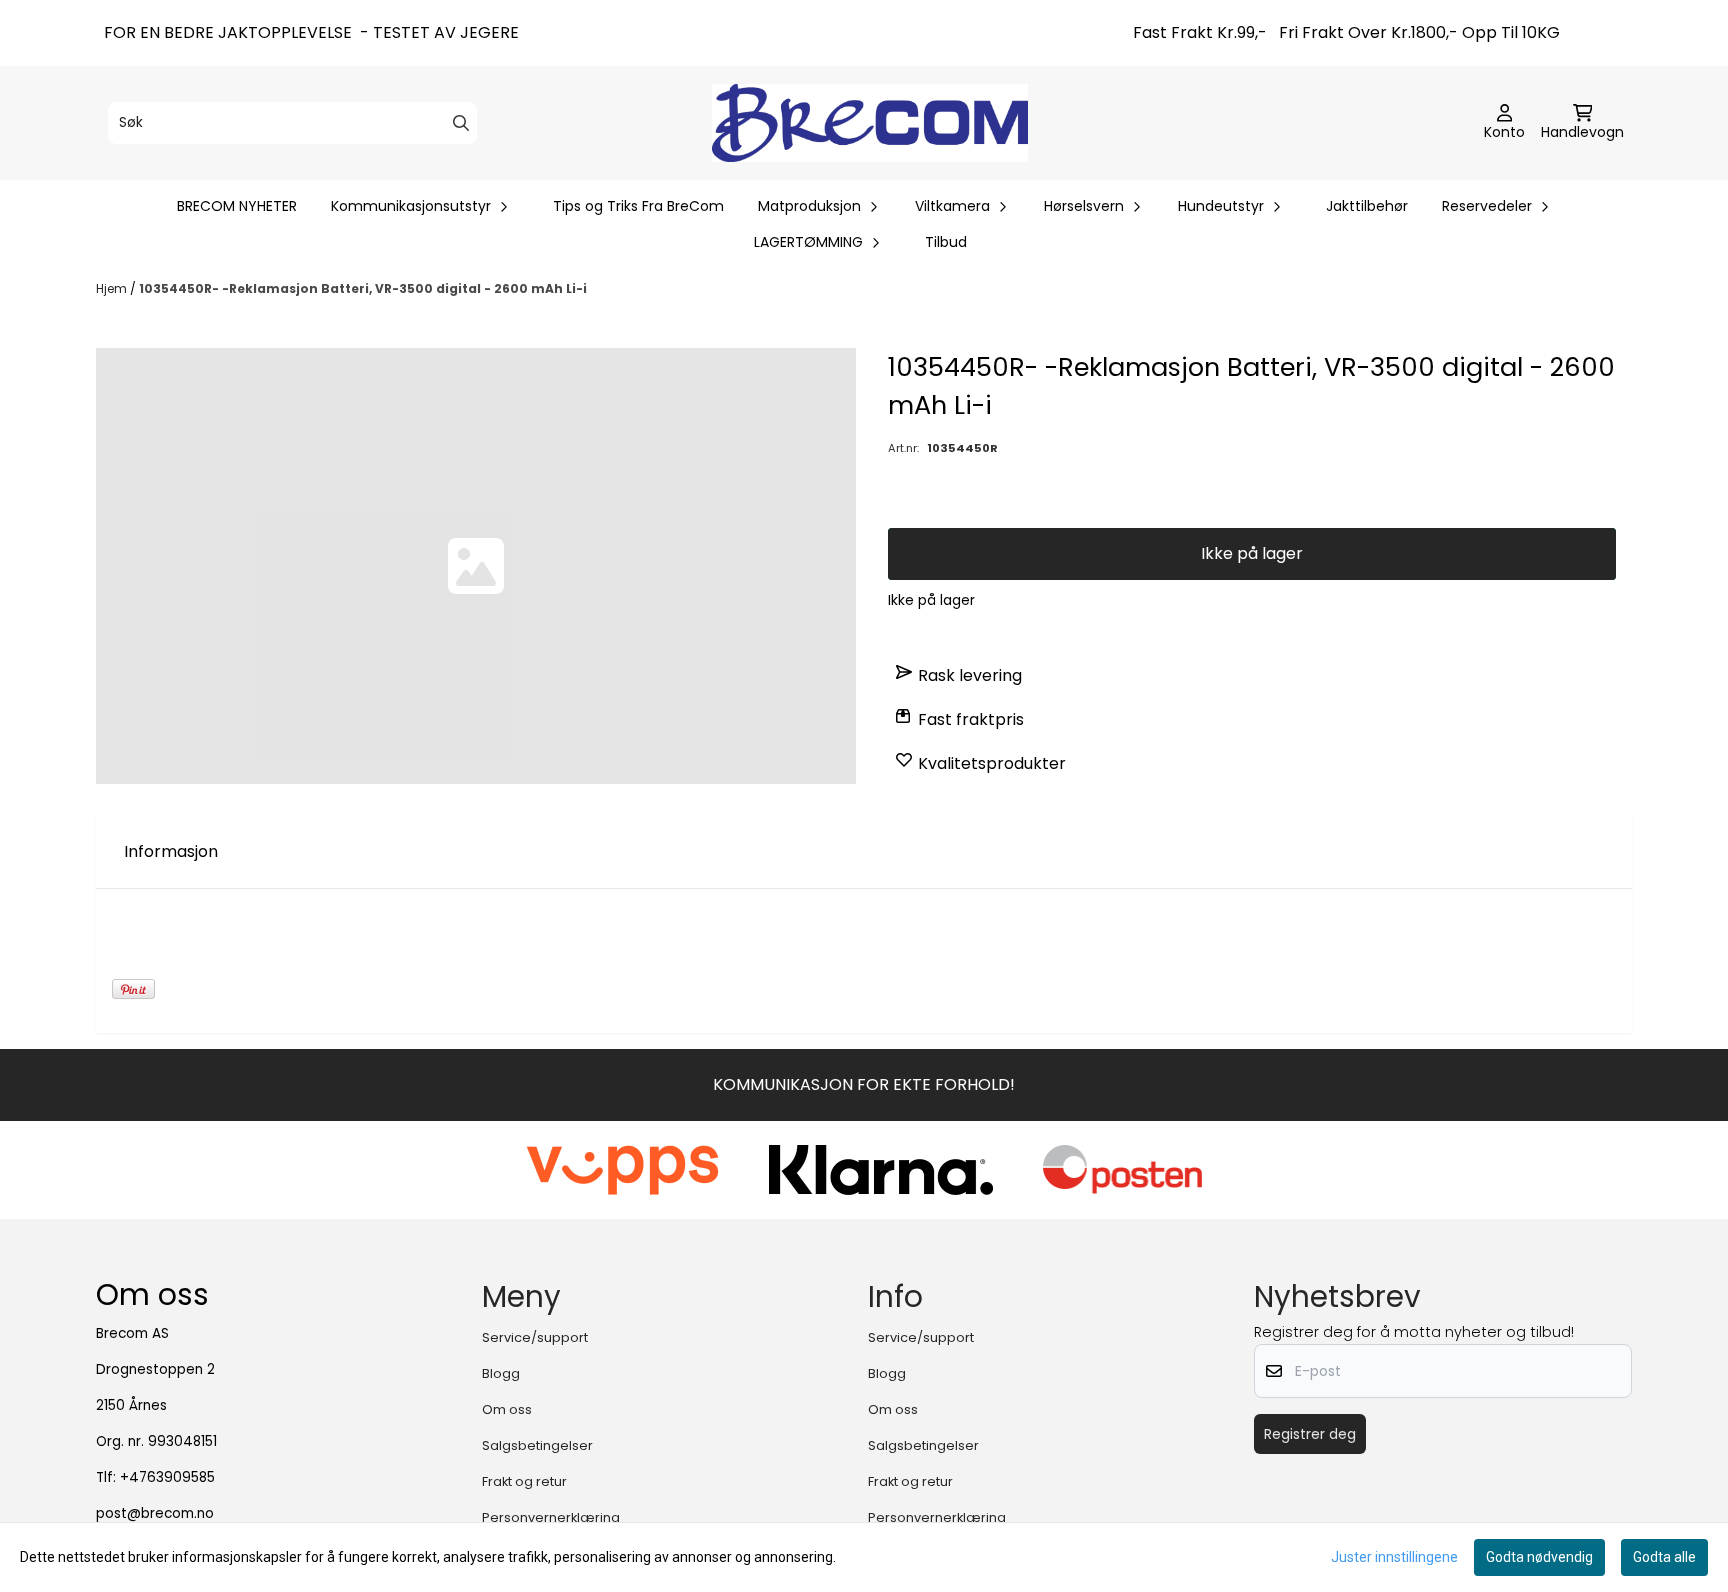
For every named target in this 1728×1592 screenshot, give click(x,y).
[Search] (461, 123)
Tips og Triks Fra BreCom (638, 206)
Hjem (113, 288)
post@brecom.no (155, 1513)
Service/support (535, 1337)
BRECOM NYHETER (237, 206)
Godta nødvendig (1539, 1557)
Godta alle (1664, 1557)
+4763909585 (167, 1477)
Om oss (507, 1409)
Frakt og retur (524, 1481)
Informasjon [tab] (171, 851)
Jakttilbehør (1367, 206)
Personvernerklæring (551, 1517)
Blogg (501, 1373)
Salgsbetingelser (537, 1445)
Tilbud (946, 242)
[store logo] (870, 122)
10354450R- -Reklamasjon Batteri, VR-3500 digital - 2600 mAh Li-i (363, 288)
